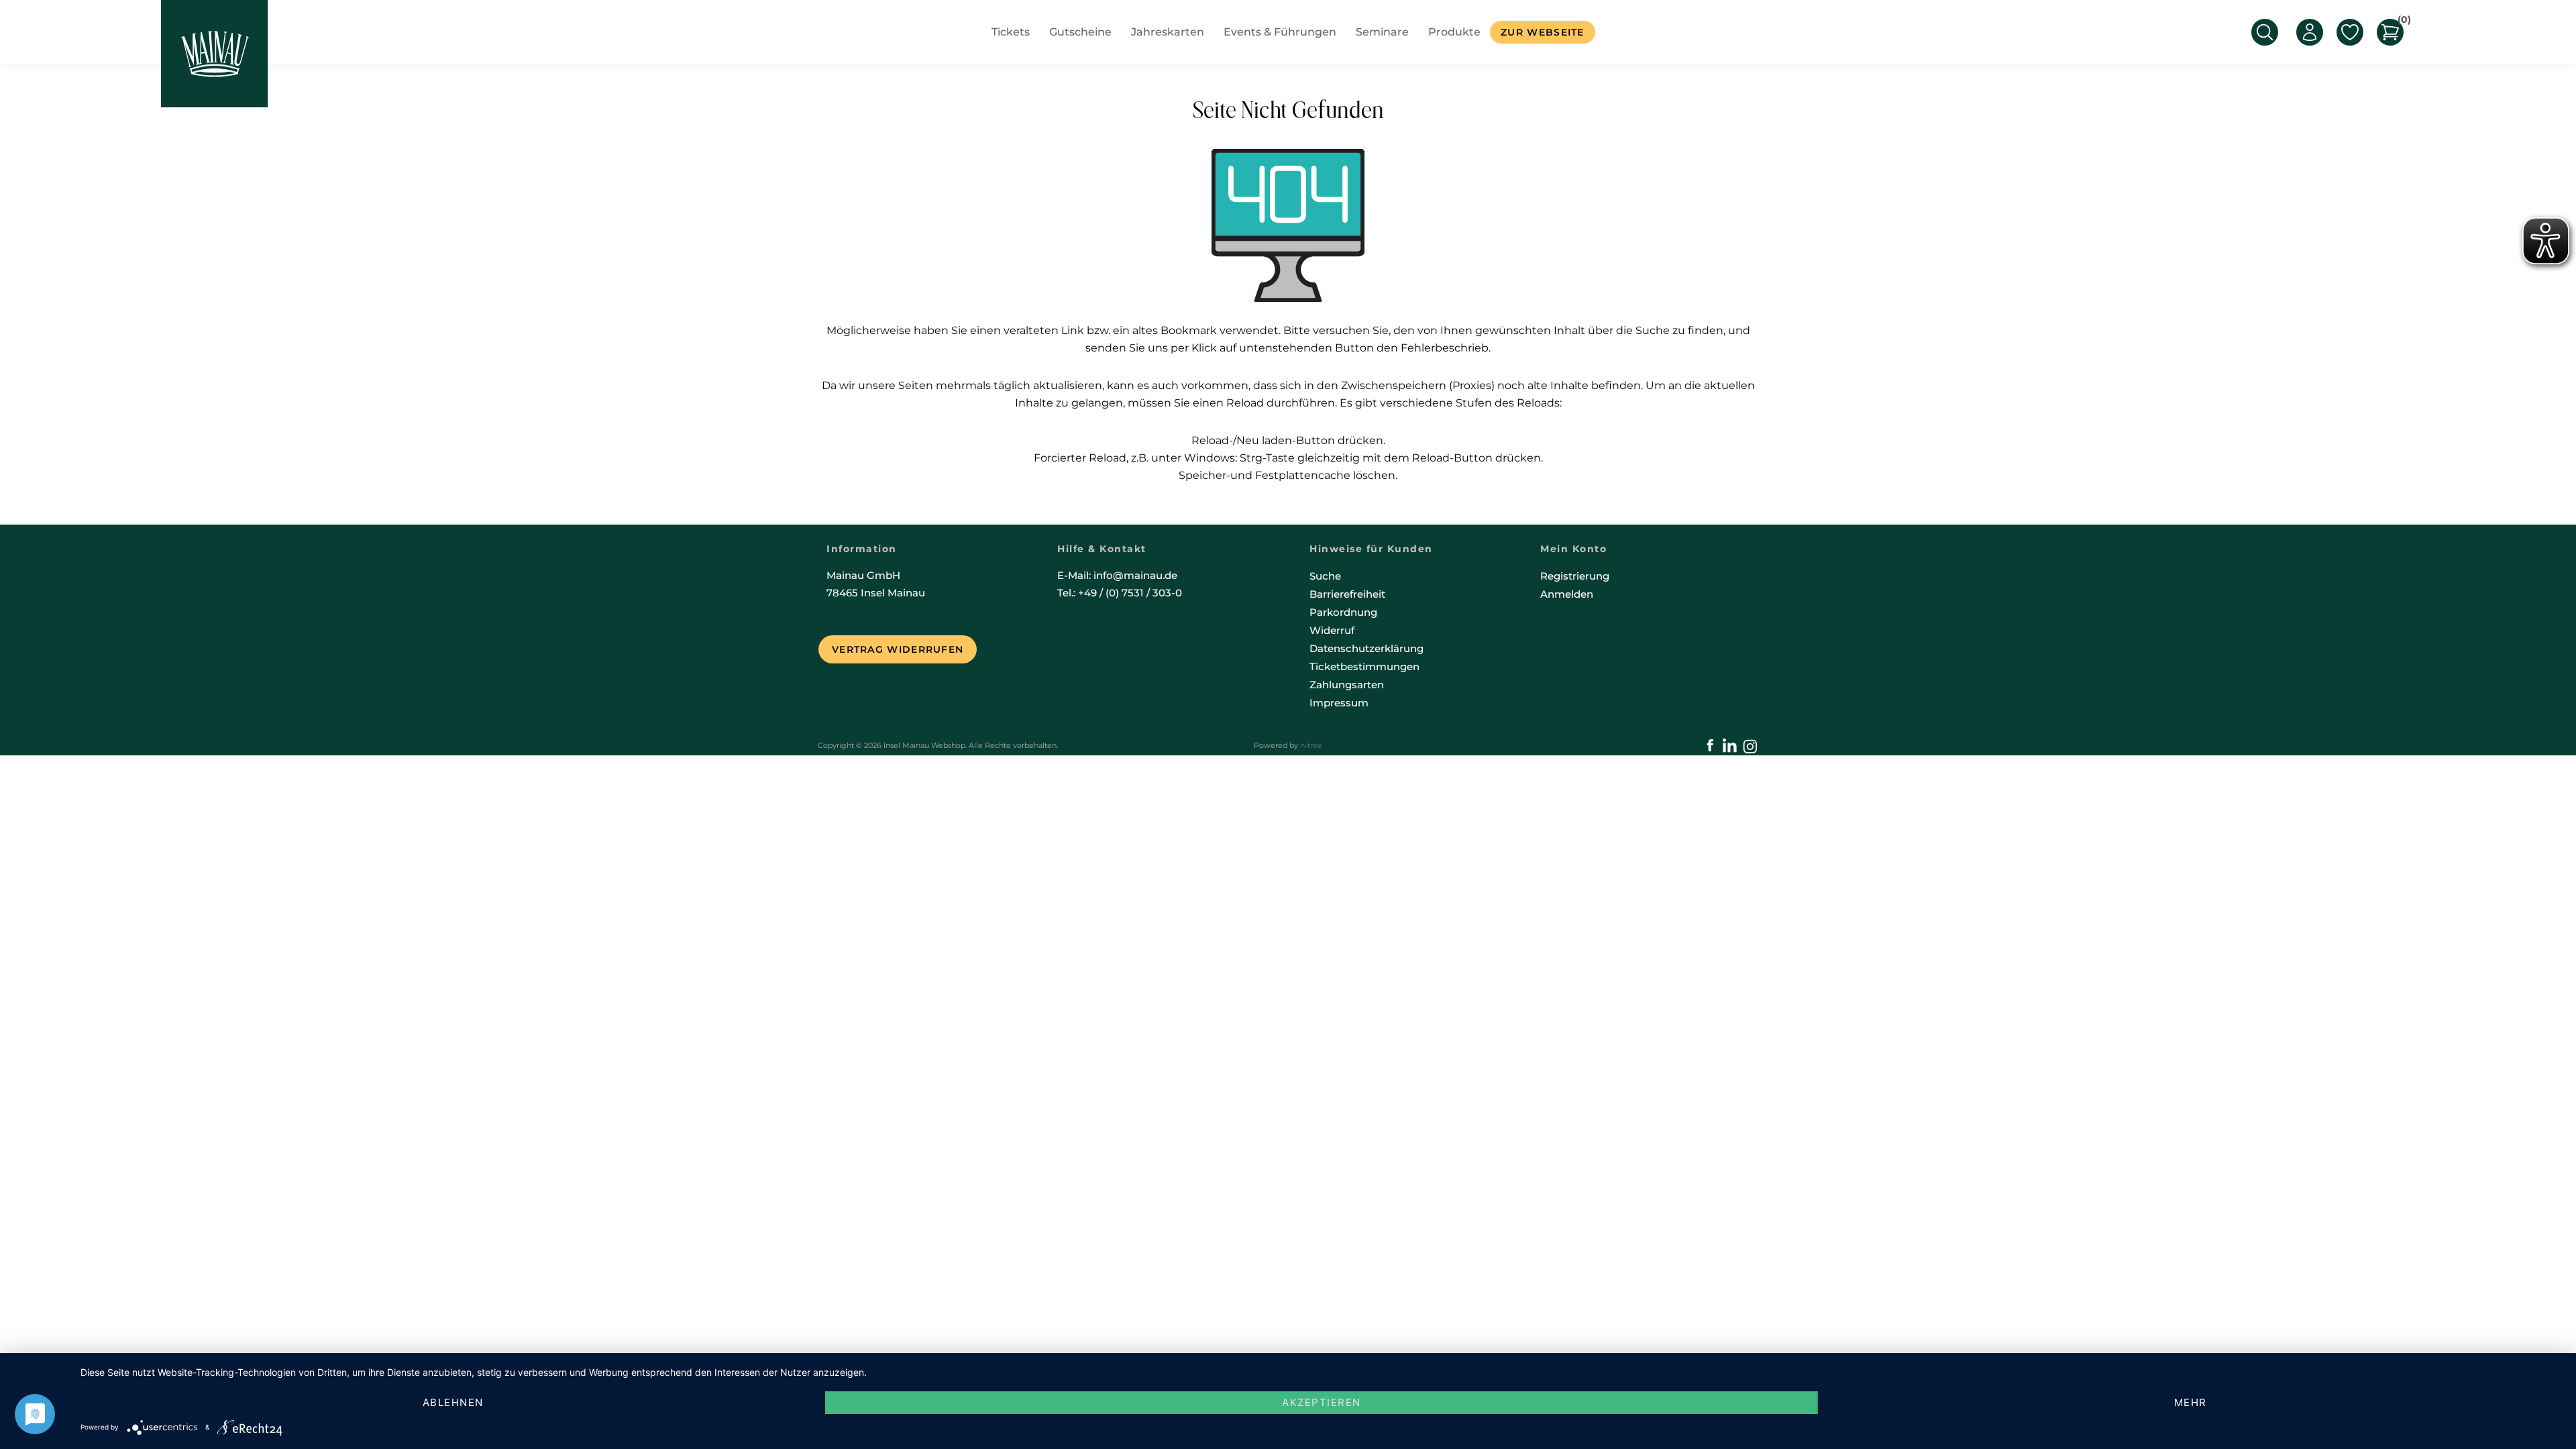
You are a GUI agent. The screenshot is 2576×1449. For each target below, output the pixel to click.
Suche (1325, 576)
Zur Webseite (1543, 32)
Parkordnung (1343, 612)
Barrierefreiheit (1347, 594)
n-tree (1311, 745)
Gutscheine (1080, 32)
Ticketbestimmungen (1364, 666)
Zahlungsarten (1347, 685)
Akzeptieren (1322, 1402)
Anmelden (1567, 594)
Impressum (1339, 703)
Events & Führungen (1280, 32)
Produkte (1454, 32)
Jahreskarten (1168, 32)
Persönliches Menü (2310, 32)
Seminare (1382, 32)
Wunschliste (2350, 32)
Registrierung (1575, 576)
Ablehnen (453, 1402)
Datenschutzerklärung (1366, 648)
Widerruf (1332, 630)
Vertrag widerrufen (898, 649)
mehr (2191, 1402)
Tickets (1011, 32)
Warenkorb (2401, 22)
